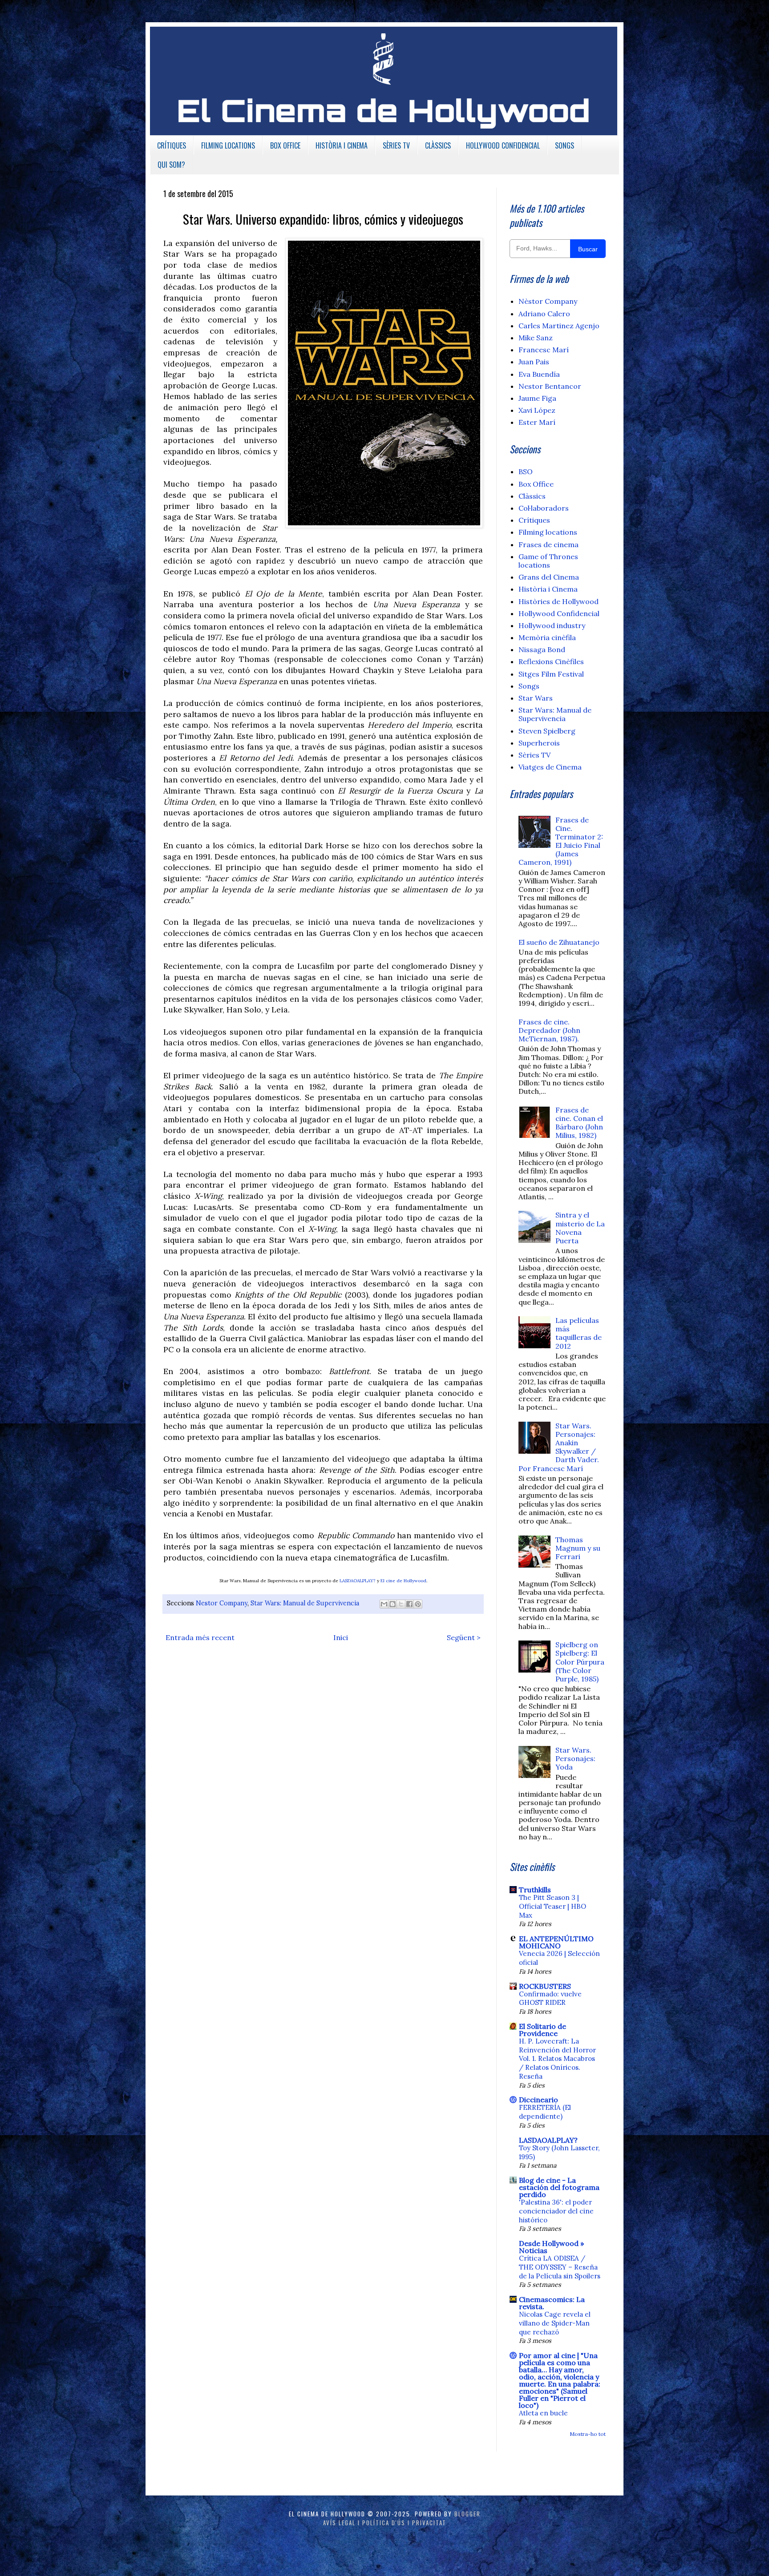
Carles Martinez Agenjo (559, 326)
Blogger (467, 2514)
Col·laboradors (544, 508)
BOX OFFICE (285, 145)
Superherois (539, 743)
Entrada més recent (200, 1637)
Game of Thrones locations (548, 561)
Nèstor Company (548, 301)
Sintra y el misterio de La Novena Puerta (580, 1228)
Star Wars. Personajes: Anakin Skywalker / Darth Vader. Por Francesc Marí (559, 1447)
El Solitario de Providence (542, 2030)
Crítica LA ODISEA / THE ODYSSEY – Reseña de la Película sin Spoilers (560, 2267)
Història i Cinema (548, 589)
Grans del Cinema (549, 577)
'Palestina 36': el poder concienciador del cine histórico (556, 2211)
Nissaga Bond (542, 649)
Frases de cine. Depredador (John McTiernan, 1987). (549, 1030)
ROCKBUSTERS (545, 1986)
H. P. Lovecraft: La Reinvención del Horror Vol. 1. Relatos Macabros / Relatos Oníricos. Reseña (557, 2059)
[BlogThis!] (393, 1604)
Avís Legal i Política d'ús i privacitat (385, 2523)
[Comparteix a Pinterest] (418, 1604)
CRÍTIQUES (172, 145)
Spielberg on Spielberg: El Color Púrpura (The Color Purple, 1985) (580, 1662)
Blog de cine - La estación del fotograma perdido (559, 2187)
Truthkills (535, 1890)
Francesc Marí (544, 350)
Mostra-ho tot (588, 2434)
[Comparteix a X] (401, 1604)
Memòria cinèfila (547, 637)
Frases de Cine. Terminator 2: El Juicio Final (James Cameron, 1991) (561, 841)
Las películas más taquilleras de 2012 (579, 1333)
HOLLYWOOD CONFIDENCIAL (503, 145)
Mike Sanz (536, 338)
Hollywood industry (552, 625)
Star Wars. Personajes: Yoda (575, 1758)
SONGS (565, 145)
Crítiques (534, 520)
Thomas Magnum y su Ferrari (578, 1548)
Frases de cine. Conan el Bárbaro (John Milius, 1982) (579, 1123)
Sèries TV (534, 755)
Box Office (536, 484)
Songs (529, 686)
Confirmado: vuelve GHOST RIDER (550, 1998)
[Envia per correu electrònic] (384, 1604)
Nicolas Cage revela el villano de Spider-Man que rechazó (555, 2323)
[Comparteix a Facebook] (409, 1604)
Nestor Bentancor (550, 386)
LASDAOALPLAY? (358, 1581)
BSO (526, 472)
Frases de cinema (548, 544)
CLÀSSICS (438, 145)
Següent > (464, 1637)
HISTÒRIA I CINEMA (342, 145)
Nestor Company (222, 1603)
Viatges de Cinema (550, 767)
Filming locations (548, 532)
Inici (341, 1637)
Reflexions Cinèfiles (551, 661)
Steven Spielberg (547, 731)
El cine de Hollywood (403, 1581)
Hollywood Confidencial (559, 613)
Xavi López (537, 410)
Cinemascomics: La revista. (552, 2303)
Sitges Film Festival (551, 674)
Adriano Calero (544, 314)
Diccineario (538, 2100)
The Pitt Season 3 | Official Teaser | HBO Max (552, 1906)
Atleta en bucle (543, 2413)
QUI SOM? (171, 165)
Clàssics (532, 496)
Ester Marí (537, 422)
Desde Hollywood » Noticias (551, 2247)
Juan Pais (534, 362)
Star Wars (536, 698)
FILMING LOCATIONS (228, 145)
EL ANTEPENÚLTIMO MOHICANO (556, 1942)
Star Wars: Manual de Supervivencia (305, 1603)
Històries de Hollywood (559, 601)
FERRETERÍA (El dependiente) (545, 2112)
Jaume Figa (537, 398)
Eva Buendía (539, 374)
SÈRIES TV (396, 145)
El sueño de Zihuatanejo (559, 942)
